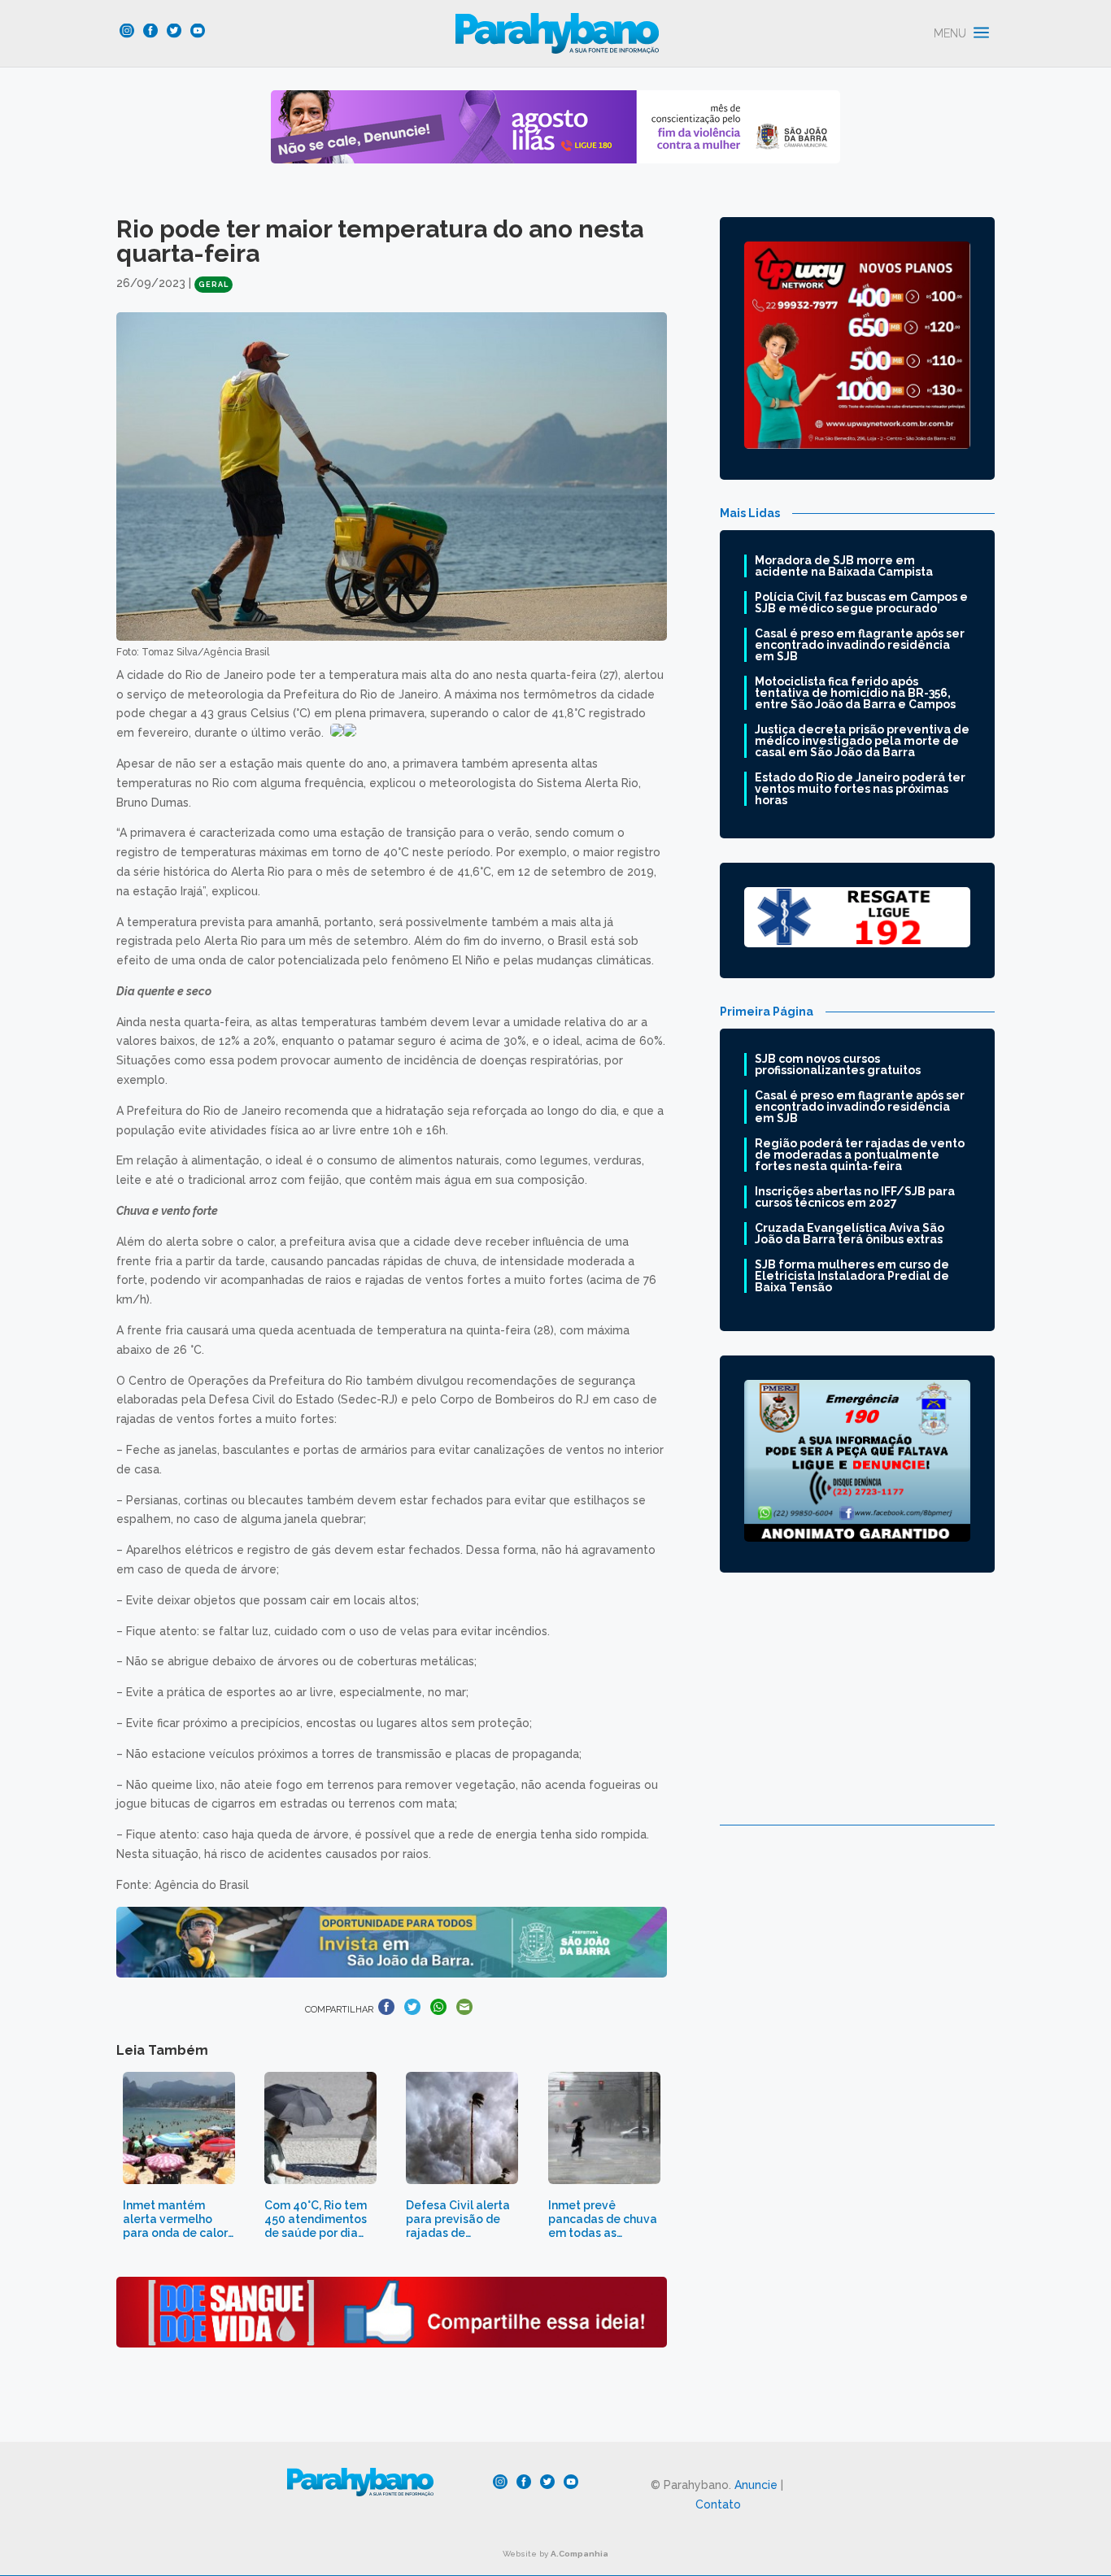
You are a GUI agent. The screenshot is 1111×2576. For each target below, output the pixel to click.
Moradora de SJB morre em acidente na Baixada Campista (844, 566)
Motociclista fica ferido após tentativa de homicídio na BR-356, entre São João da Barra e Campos (855, 693)
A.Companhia (579, 2554)
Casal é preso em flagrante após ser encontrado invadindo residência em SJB (860, 645)
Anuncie (756, 2485)
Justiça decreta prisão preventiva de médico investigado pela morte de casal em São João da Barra (862, 741)
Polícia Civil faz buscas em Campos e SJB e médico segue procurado (861, 603)
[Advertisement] (857, 1711)
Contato (718, 2504)
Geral (213, 285)
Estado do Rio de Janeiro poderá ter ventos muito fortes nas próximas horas (860, 789)
